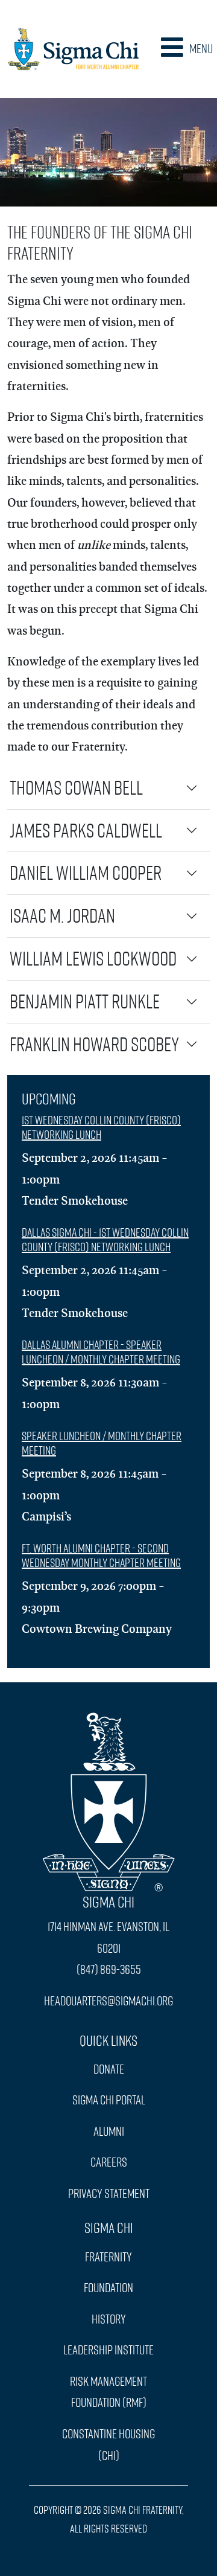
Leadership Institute (108, 2350)
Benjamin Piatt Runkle (85, 1001)
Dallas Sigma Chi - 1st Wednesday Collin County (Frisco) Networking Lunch (105, 1239)
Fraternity (108, 2257)
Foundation (108, 2287)
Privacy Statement (109, 2193)
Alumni (109, 2131)
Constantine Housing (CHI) (108, 2444)
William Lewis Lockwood (93, 958)
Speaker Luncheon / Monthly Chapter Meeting (102, 1443)
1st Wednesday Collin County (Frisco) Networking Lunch (101, 1127)
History (109, 2319)
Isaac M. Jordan (62, 915)
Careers (109, 2162)
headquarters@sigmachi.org (108, 2001)
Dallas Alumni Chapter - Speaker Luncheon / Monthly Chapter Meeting (101, 1352)
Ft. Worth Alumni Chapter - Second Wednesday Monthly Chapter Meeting (101, 1555)
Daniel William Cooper (86, 873)
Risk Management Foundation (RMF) (108, 2392)
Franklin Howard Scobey (94, 1044)
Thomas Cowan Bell (76, 787)
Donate (109, 2069)
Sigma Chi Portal (109, 2100)
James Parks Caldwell (86, 830)
